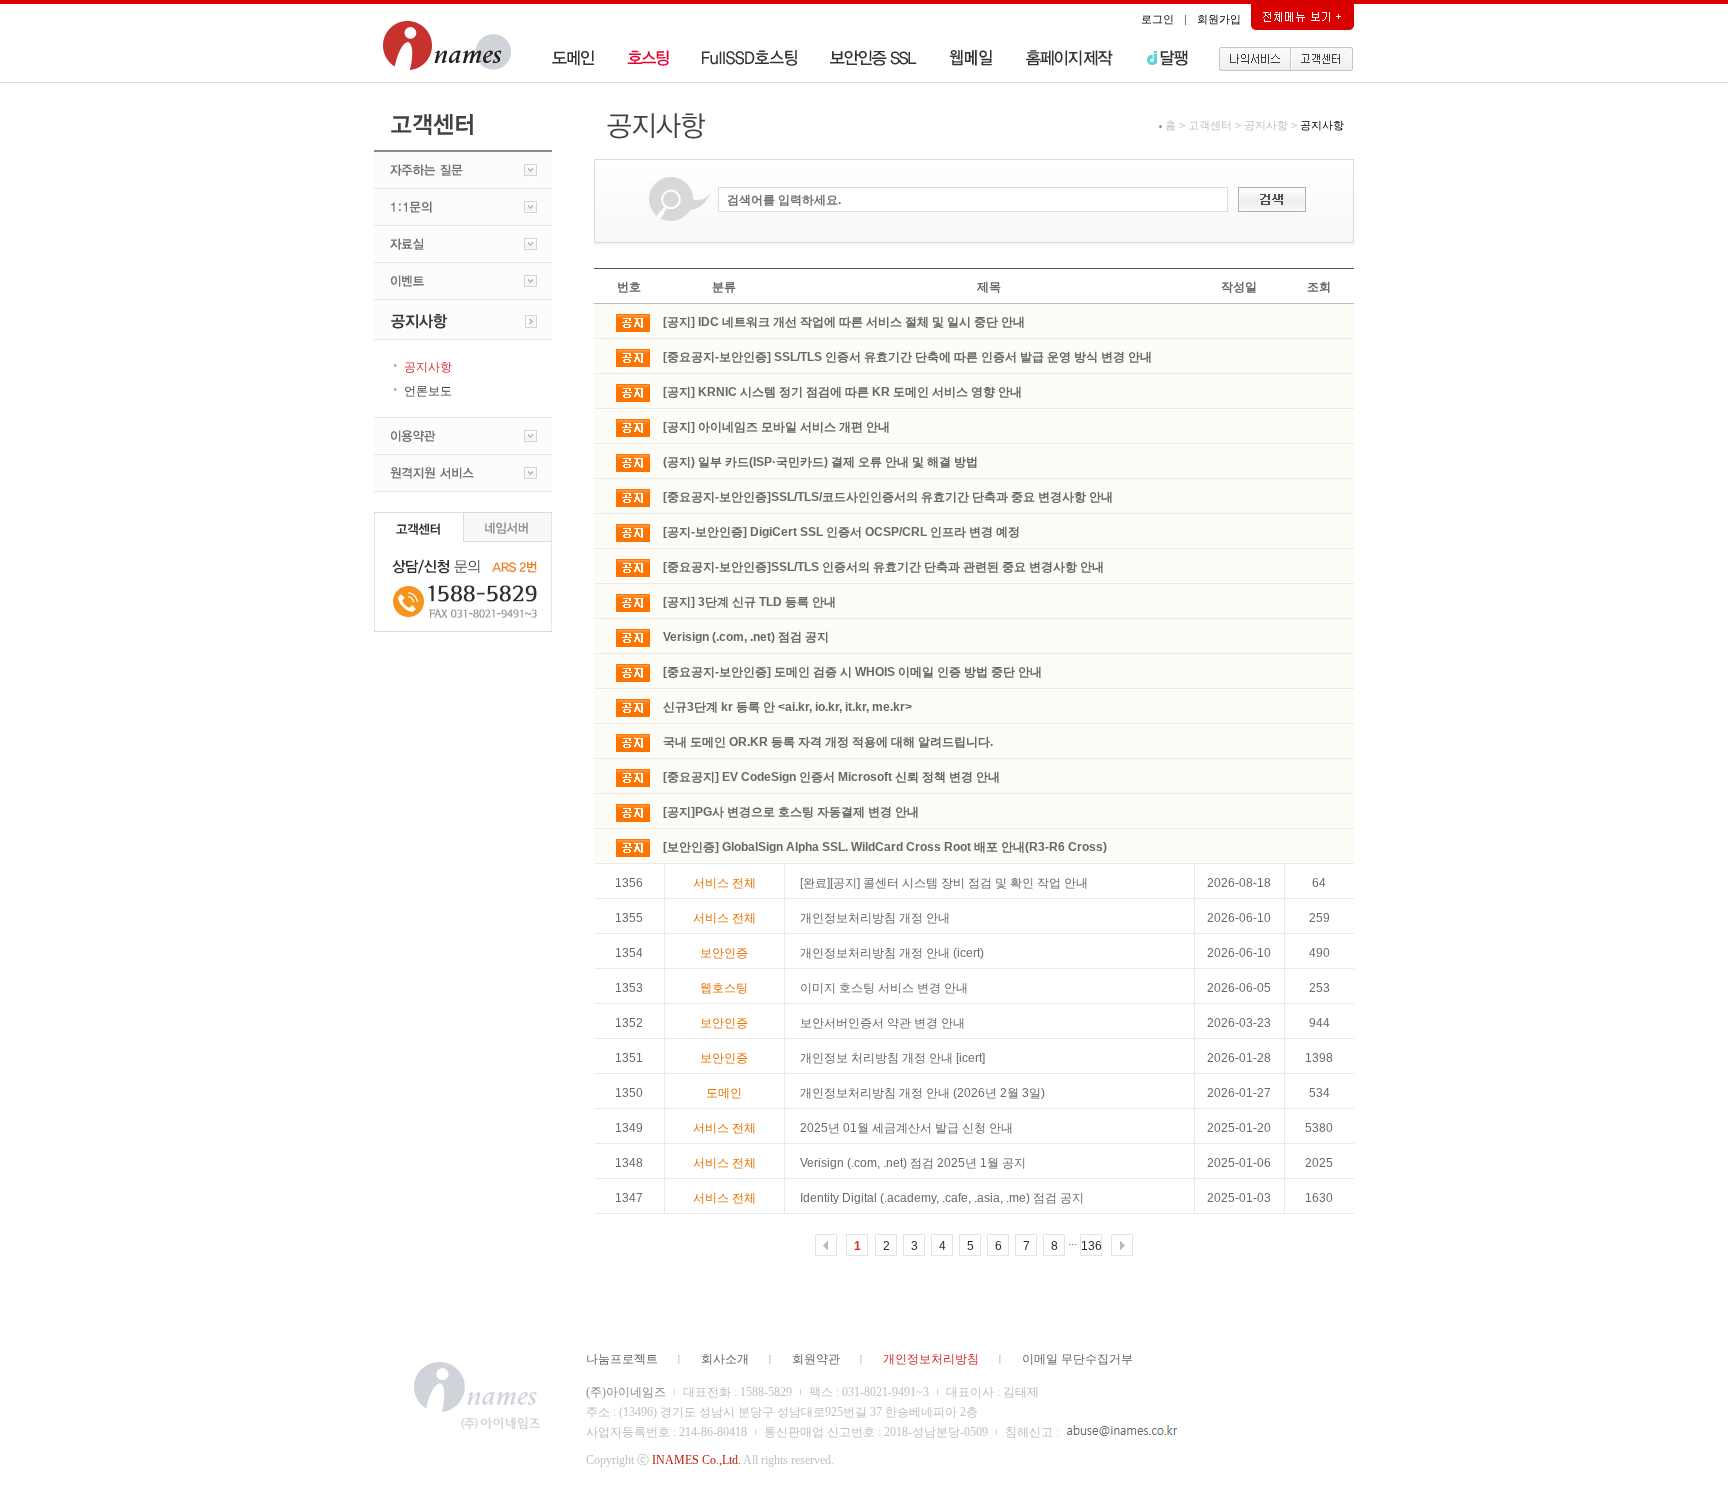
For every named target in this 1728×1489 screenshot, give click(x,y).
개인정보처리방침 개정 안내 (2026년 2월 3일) (922, 1093)
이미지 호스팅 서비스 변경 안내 (884, 988)
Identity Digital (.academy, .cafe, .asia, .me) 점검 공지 (942, 1198)
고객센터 (1210, 125)
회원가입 (1219, 19)
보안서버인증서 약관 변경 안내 (882, 1023)
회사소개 (725, 1359)
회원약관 (816, 1359)
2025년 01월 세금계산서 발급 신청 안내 (906, 1128)
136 (1091, 1246)
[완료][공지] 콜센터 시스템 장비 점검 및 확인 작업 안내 (944, 883)
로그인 (1157, 19)
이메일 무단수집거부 (1077, 1359)
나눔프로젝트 (622, 1359)
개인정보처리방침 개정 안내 (875, 918)
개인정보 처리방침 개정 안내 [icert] (892, 1058)
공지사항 (1266, 125)
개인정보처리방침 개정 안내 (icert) (892, 953)
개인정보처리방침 (931, 1359)
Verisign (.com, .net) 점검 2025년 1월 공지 (913, 1163)
